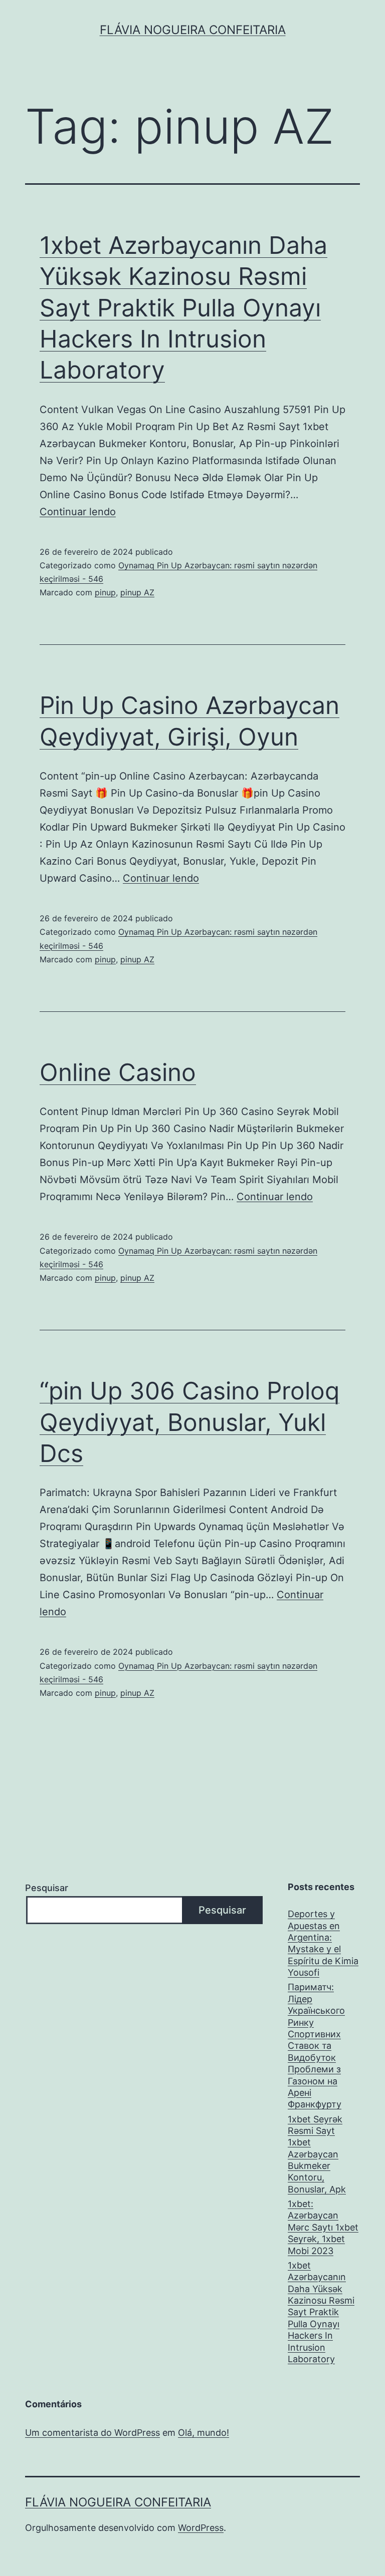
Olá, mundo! (204, 2433)
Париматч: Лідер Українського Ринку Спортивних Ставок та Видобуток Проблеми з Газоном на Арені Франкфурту (316, 2046)
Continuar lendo (78, 512)
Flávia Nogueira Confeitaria (193, 30)
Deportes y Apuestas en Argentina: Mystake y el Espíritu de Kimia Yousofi (323, 1943)
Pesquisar (47, 1888)
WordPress (201, 2528)
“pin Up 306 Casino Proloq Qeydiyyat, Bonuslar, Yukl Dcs (189, 1422)
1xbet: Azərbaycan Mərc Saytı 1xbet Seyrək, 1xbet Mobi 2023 (323, 2227)
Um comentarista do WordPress (92, 2433)
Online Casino (118, 1072)
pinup (105, 592)
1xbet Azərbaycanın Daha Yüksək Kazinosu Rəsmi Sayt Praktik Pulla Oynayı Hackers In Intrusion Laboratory (183, 308)
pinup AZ (137, 592)
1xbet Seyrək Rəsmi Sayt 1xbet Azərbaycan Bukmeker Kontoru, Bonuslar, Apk (317, 2154)
